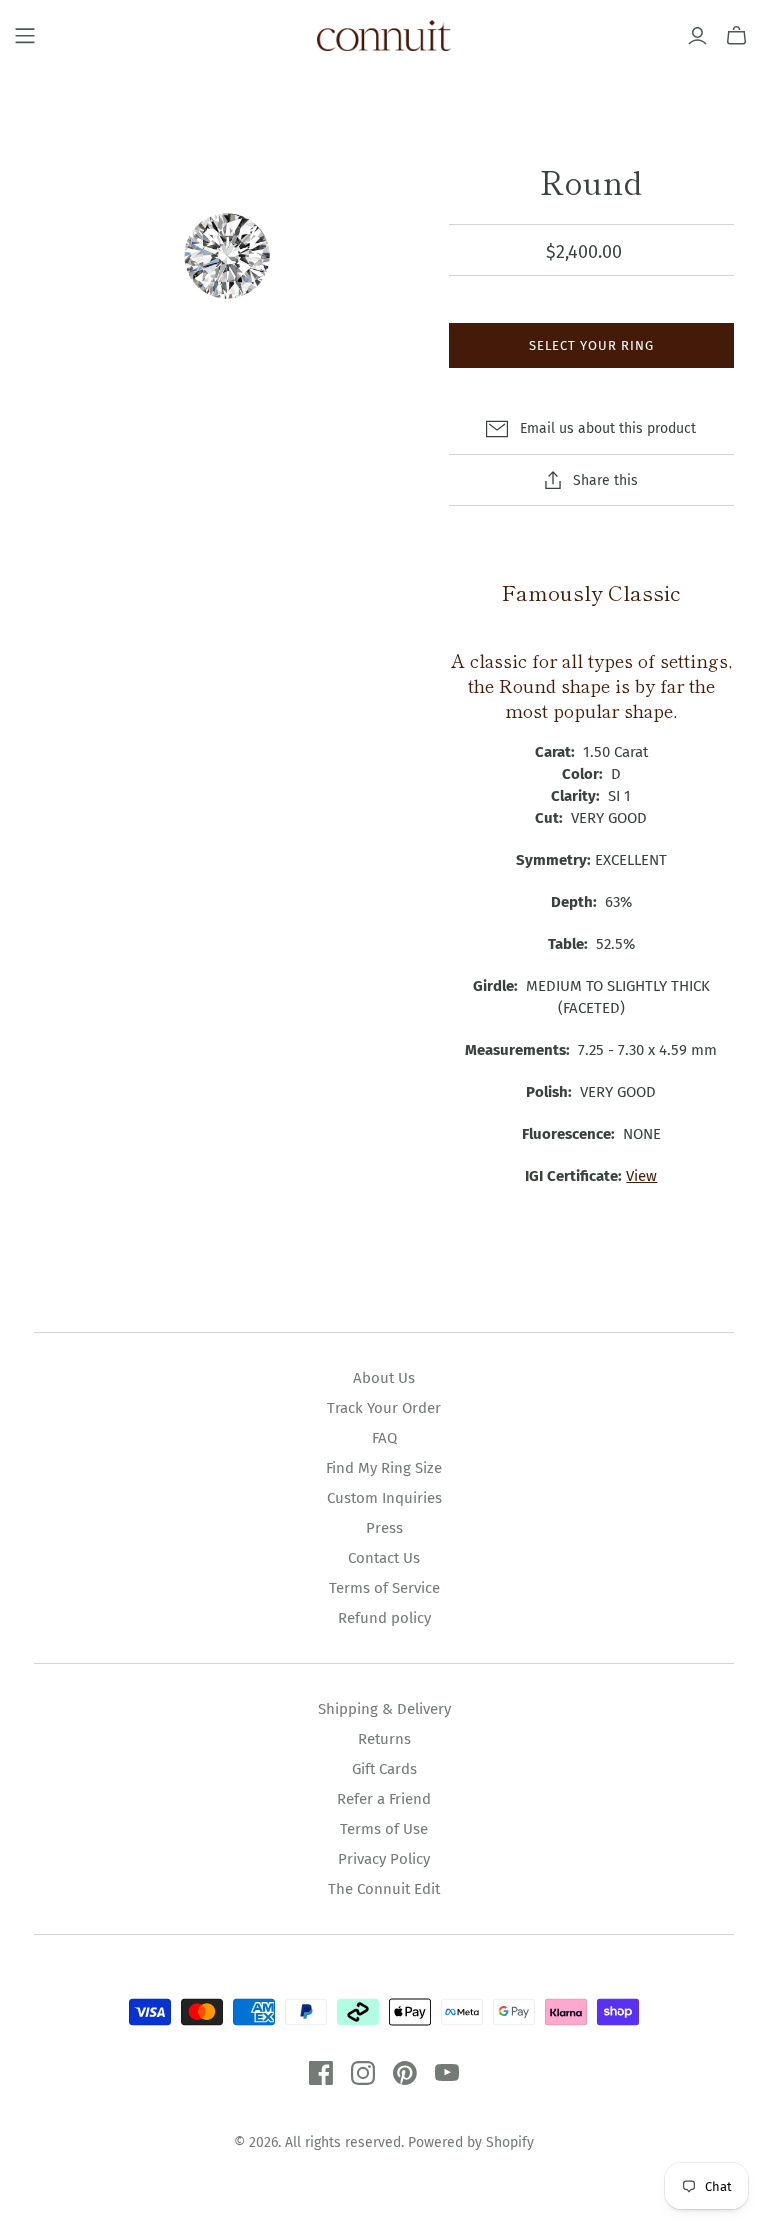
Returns (384, 1739)
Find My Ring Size (384, 1468)
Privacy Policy (384, 1859)
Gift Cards (384, 1769)
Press (384, 1528)
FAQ (384, 1438)
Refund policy (384, 1618)
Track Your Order (384, 1408)
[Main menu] (25, 36)
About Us (384, 1378)
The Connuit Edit (384, 1889)
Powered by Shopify (471, 2142)
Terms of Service (384, 1588)
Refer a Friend (384, 1799)
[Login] (697, 36)
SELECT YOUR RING (592, 345)
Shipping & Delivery (384, 1709)
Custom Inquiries (384, 1498)
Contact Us (384, 1558)
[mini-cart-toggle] (736, 36)
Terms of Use (384, 1829)
